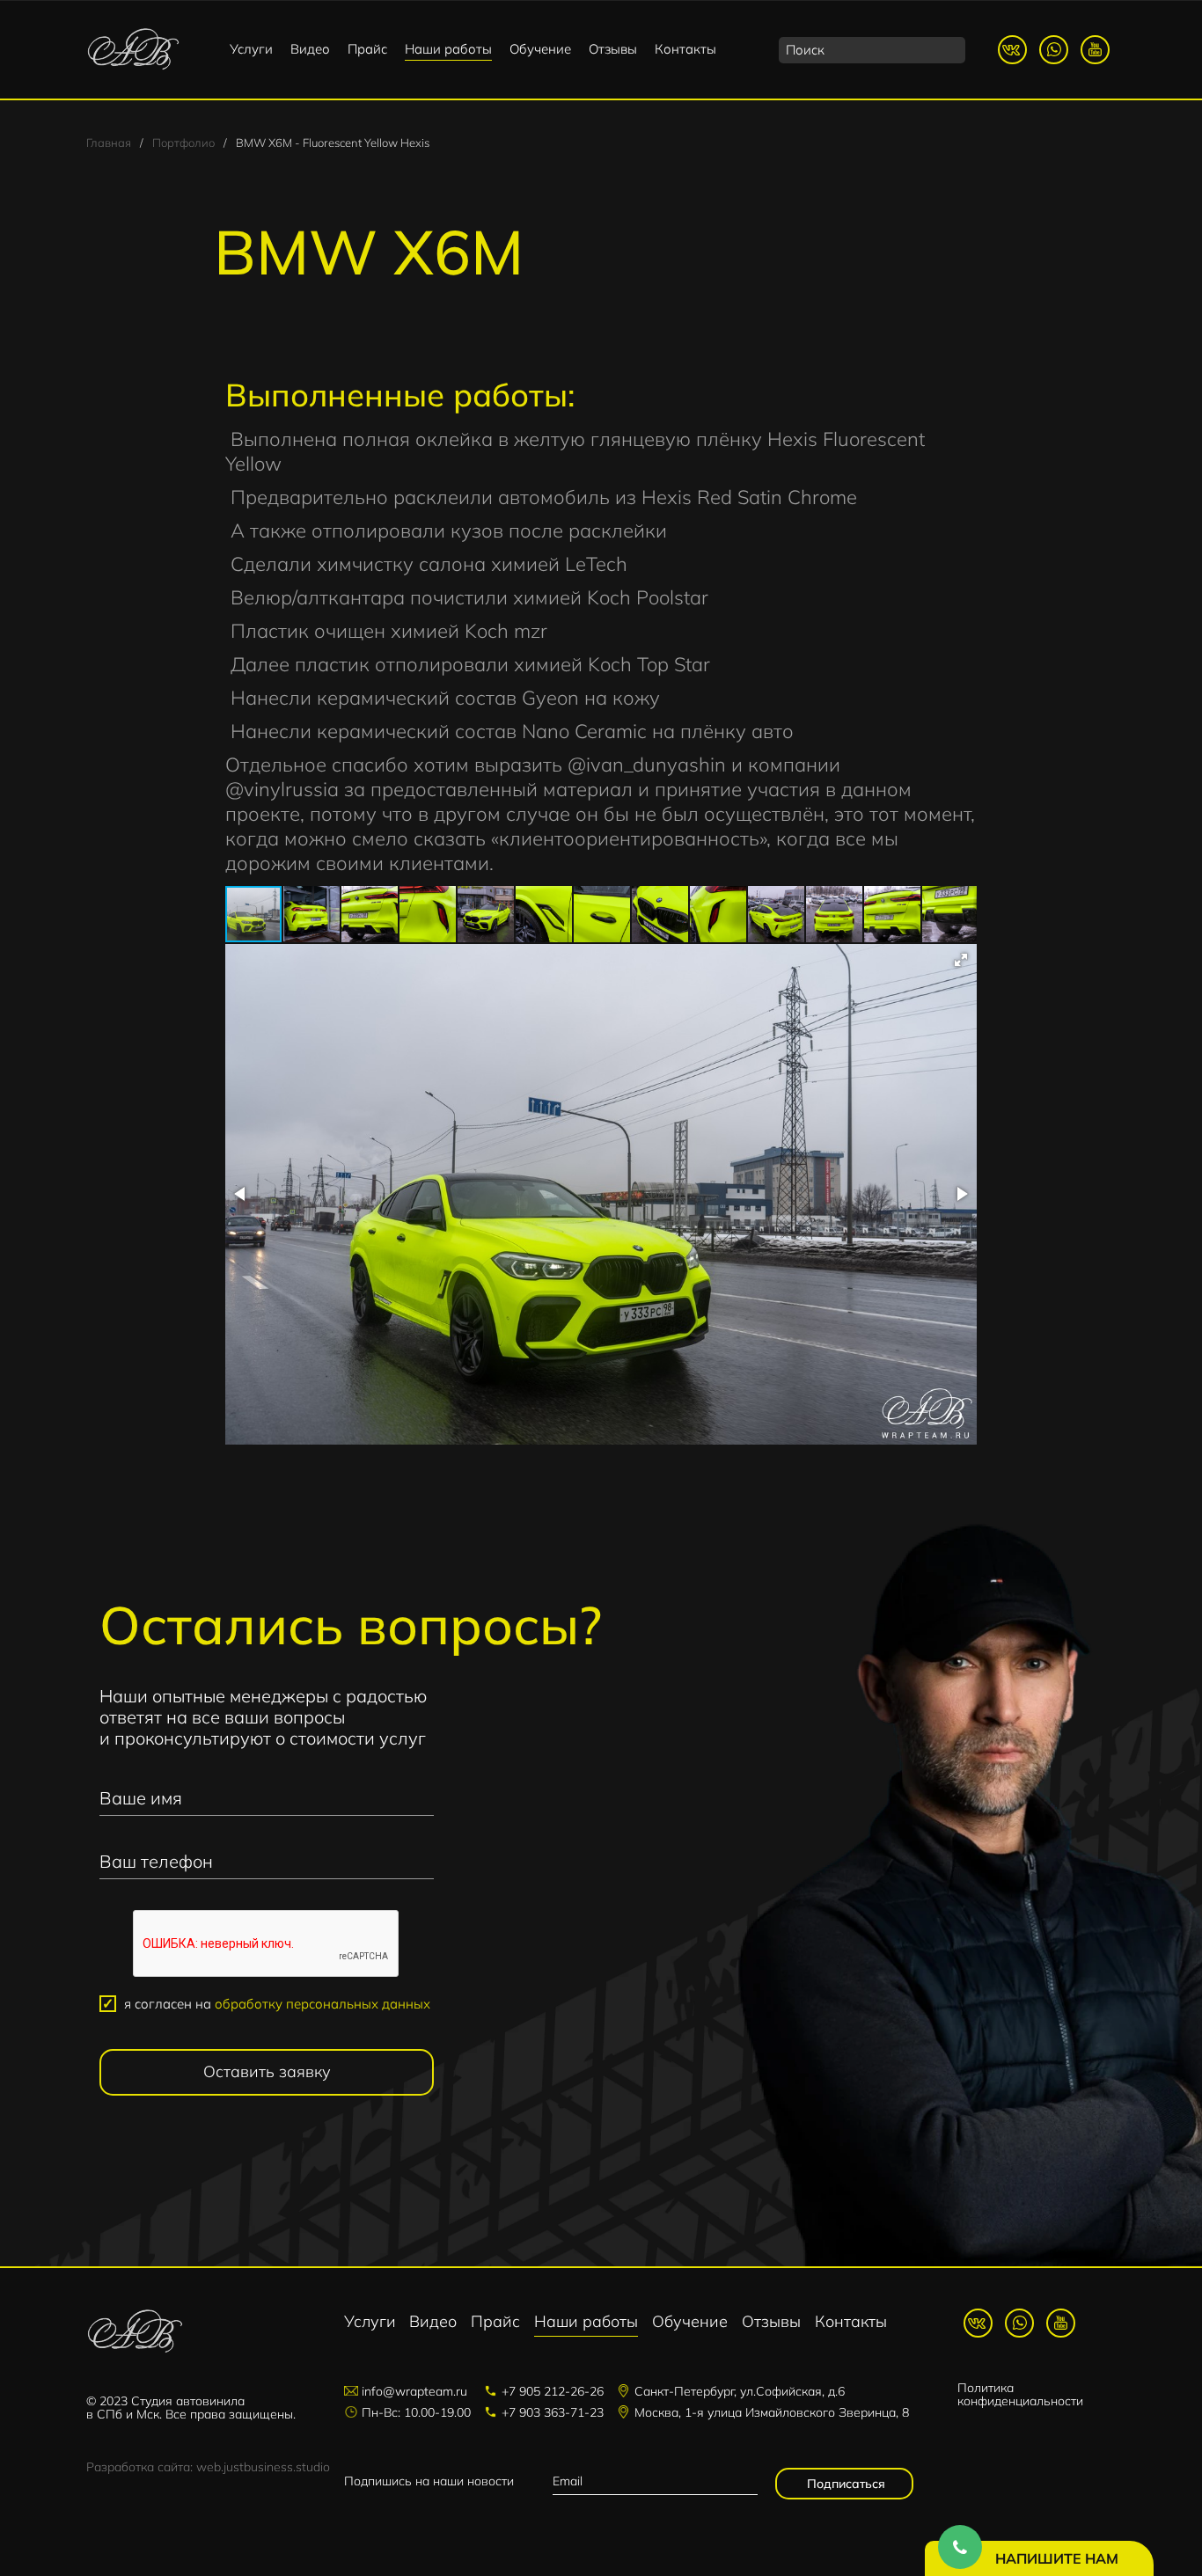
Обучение (540, 49)
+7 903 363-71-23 (553, 2412)
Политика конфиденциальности (1020, 2394)
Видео (310, 49)
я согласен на (277, 2004)
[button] (312, 914)
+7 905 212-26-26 (553, 2391)
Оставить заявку (267, 2071)
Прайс (367, 49)
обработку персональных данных (322, 2004)
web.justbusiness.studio (263, 2467)
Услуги (251, 49)
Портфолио (183, 143)
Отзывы (613, 49)
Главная (109, 143)
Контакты (685, 49)
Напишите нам (1057, 2558)
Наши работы (448, 49)
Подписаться (844, 2484)
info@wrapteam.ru (414, 2391)
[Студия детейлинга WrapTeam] (133, 50)
